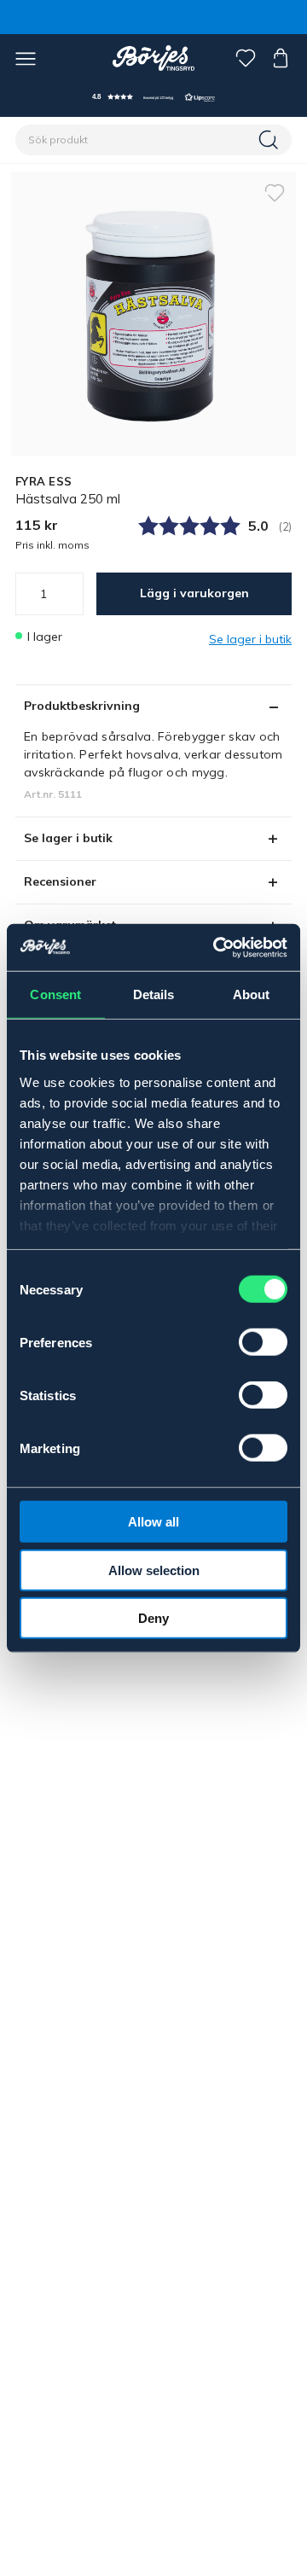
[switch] (263, 1342)
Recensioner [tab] (60, 881)
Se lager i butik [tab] (68, 838)
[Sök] (270, 140)
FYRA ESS (43, 481)
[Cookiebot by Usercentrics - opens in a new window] (217, 947)
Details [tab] (154, 994)
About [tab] (252, 994)
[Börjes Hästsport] (154, 58)
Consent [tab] (55, 994)
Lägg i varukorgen (194, 593)
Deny (153, 1618)
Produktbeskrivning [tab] (82, 706)
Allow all (153, 1522)
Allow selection (154, 1570)
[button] (153, 97)
